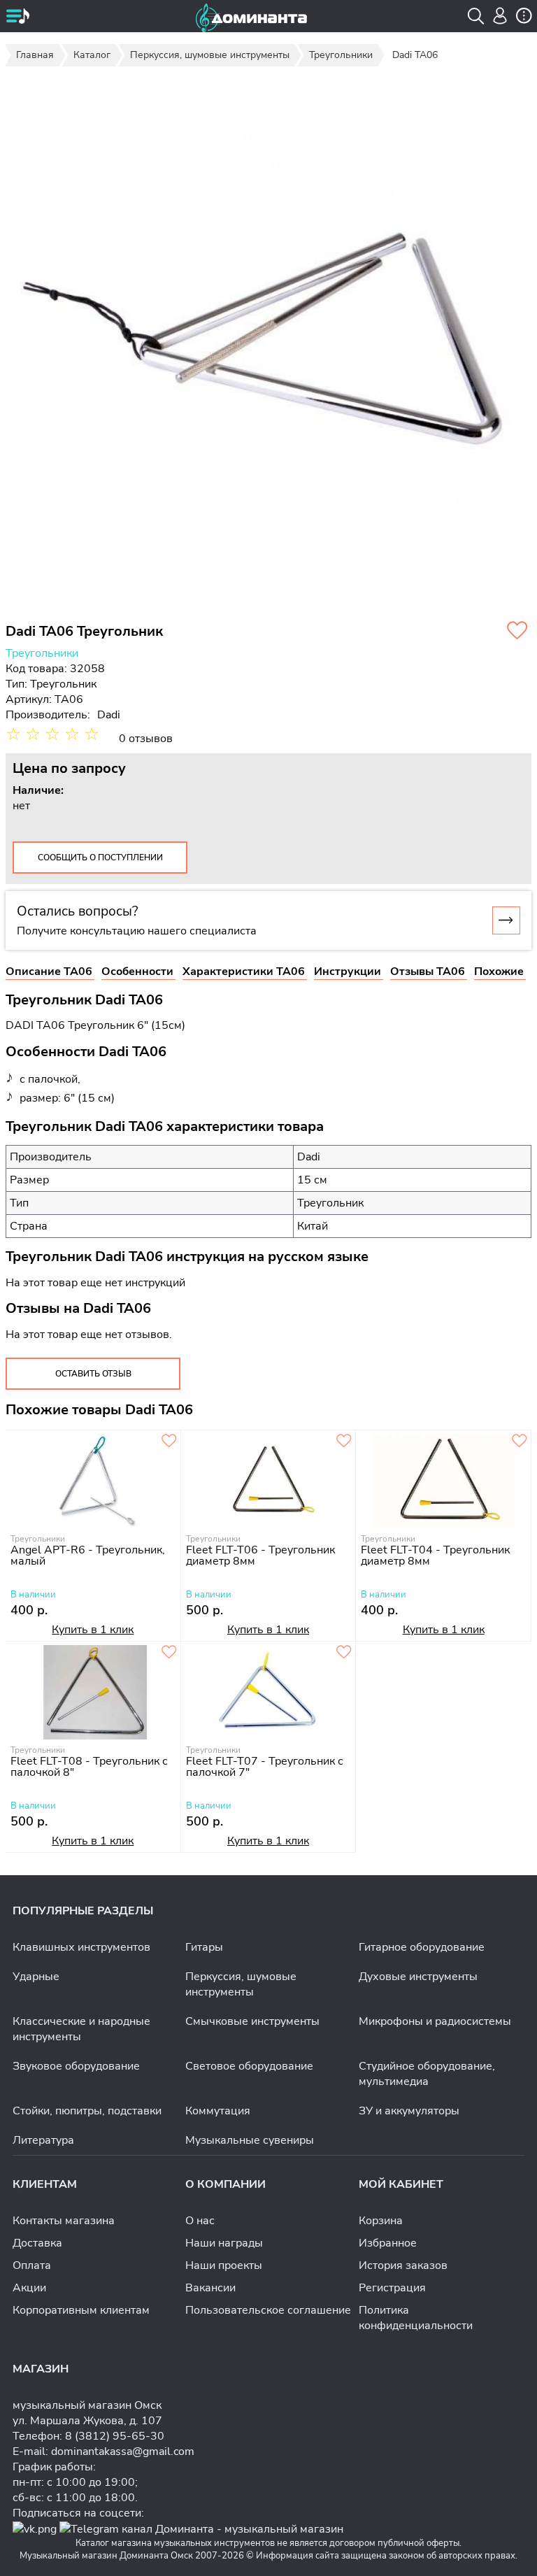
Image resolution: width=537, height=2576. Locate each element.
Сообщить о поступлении (100, 858)
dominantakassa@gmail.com (123, 2452)
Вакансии (210, 2288)
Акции (29, 2288)
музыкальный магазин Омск (87, 2405)
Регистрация (392, 2288)
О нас (200, 2221)
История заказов (403, 2265)
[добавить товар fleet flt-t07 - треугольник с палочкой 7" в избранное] (344, 1653)
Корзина (381, 2221)
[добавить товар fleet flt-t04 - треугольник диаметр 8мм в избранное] (520, 1442)
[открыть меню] (17, 17)
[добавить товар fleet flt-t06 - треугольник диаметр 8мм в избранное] (344, 1442)
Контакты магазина (64, 2221)
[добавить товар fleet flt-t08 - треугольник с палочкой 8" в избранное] (169, 1653)
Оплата (32, 2265)
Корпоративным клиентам (81, 2310)
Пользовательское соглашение (268, 2310)
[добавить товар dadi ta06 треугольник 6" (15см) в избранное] (517, 632)
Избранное (388, 2243)
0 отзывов (146, 739)
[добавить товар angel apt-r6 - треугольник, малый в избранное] (169, 1442)
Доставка (37, 2243)
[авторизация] (500, 16)
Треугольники (42, 653)
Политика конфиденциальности (416, 2318)
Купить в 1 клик (93, 1630)
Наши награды (224, 2243)
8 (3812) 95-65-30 (115, 2436)
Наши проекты (224, 2265)
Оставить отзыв (93, 1374)
